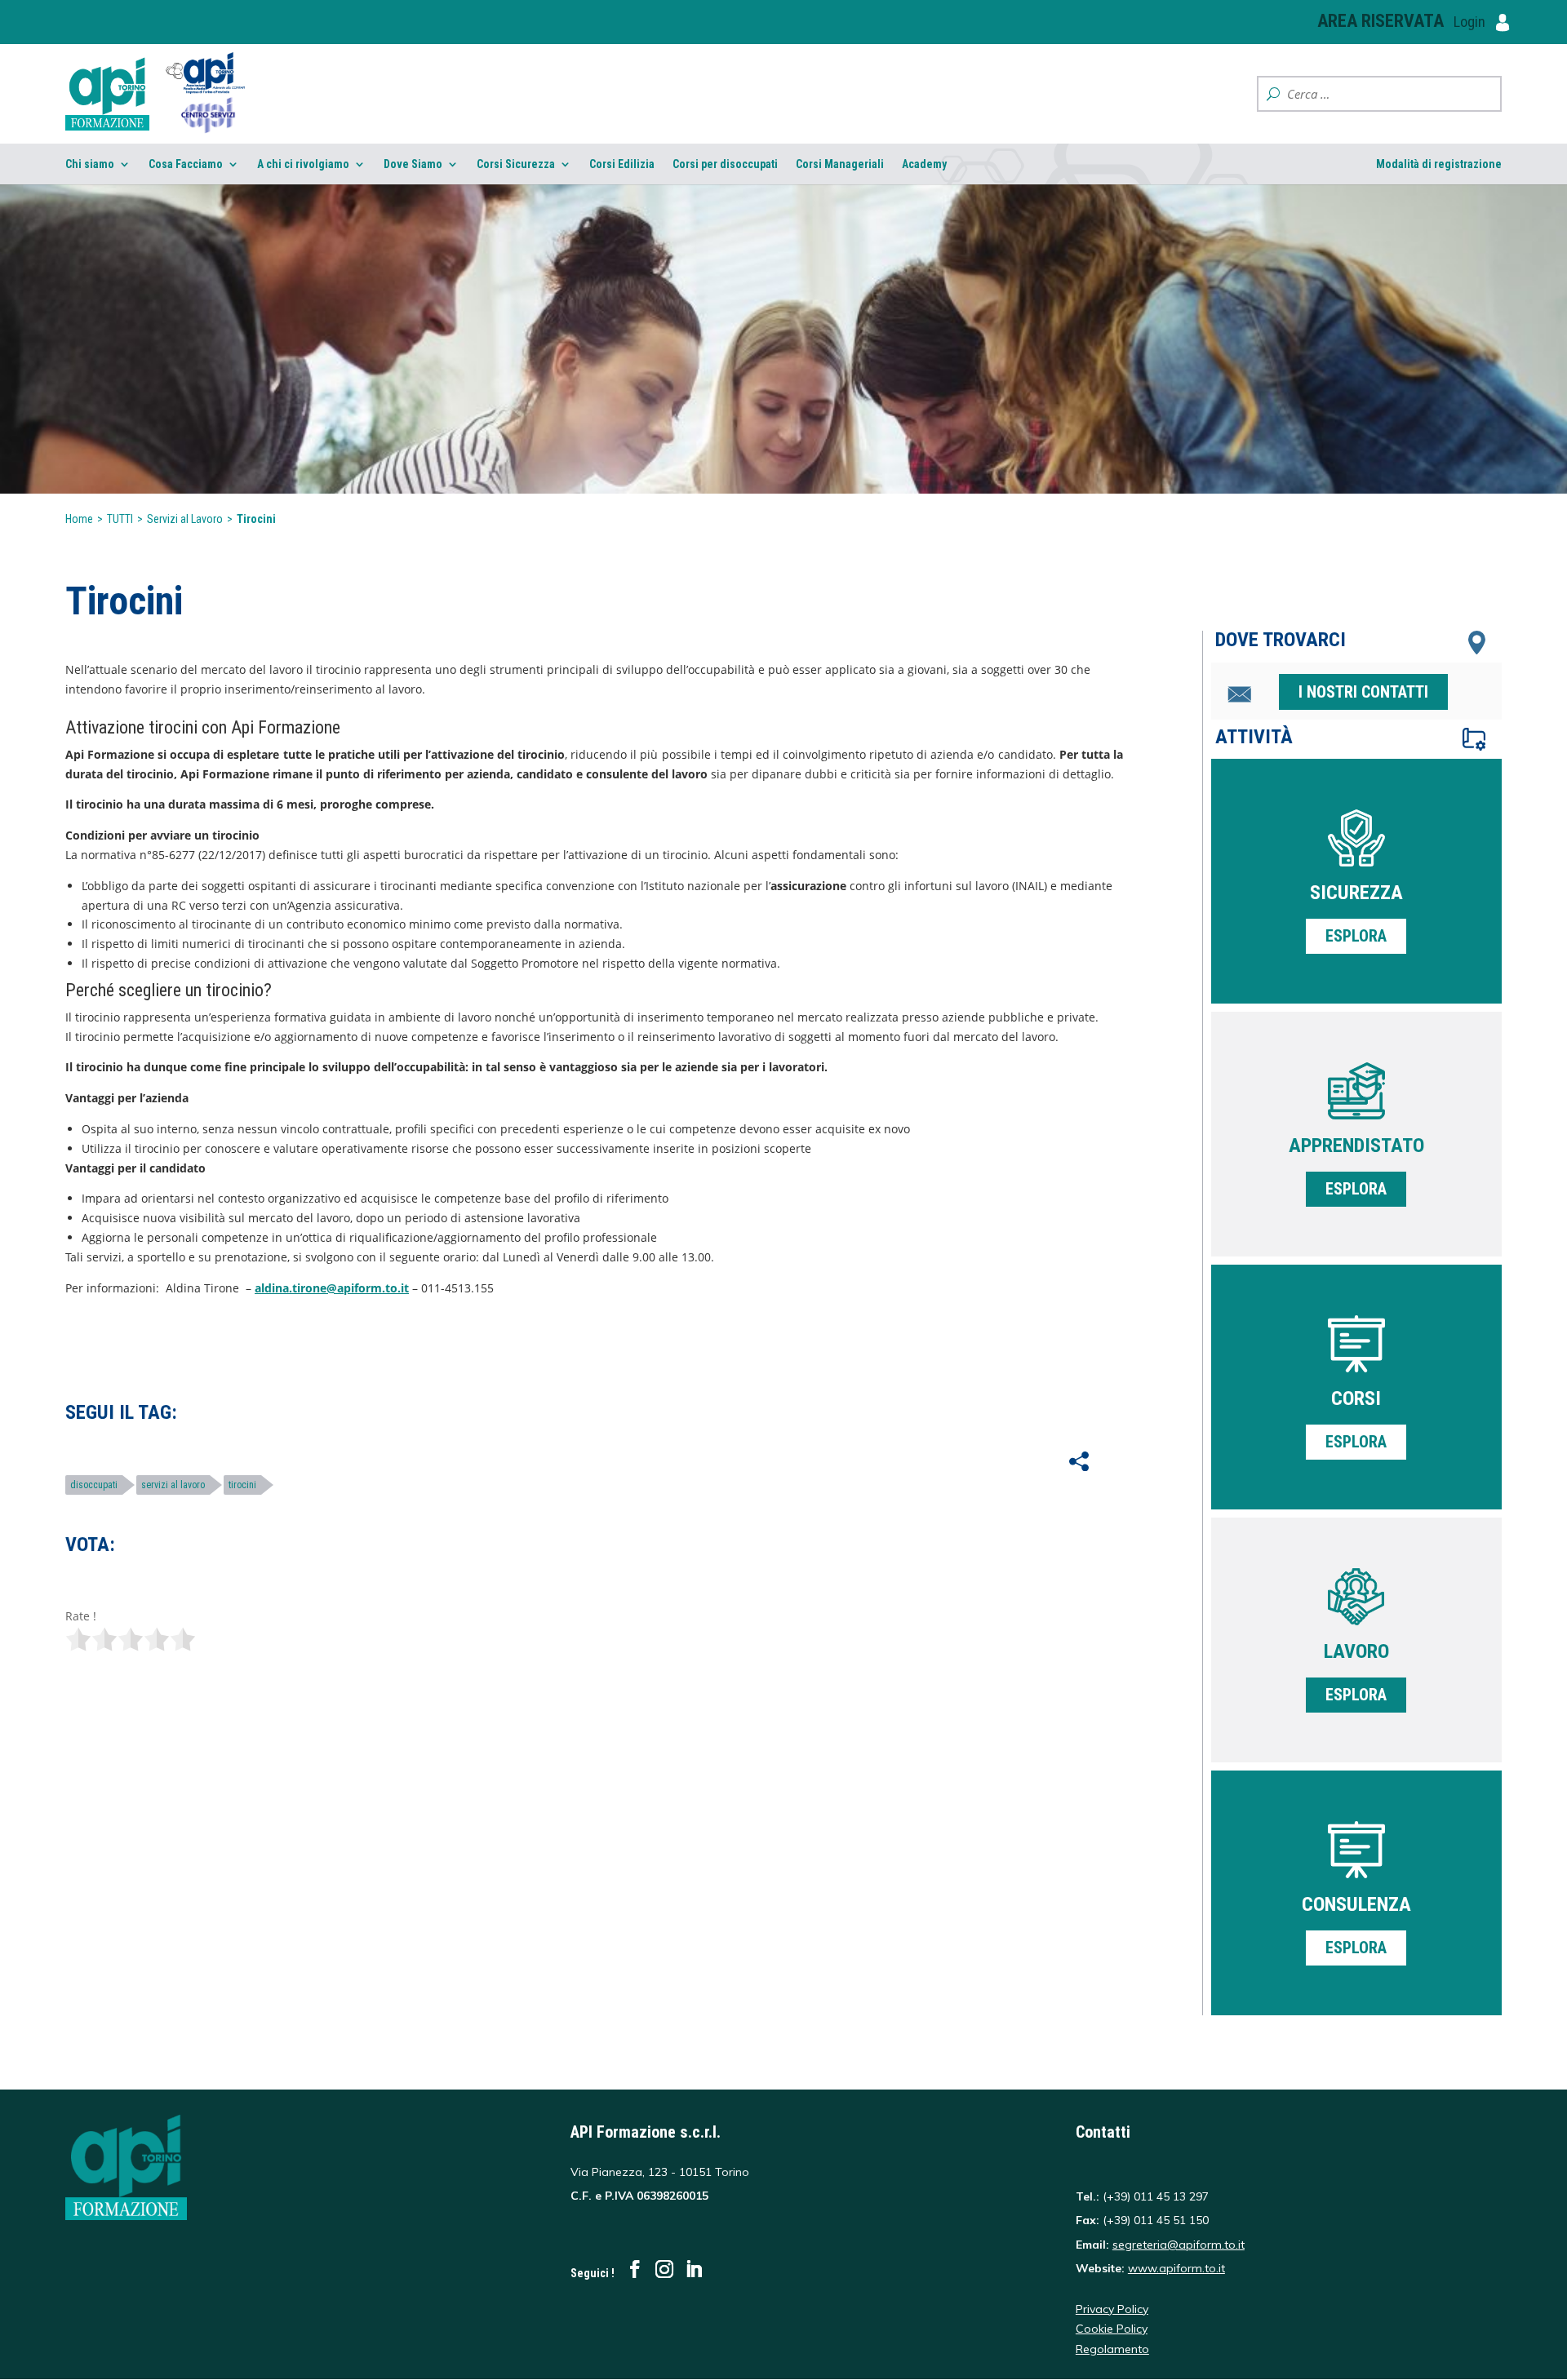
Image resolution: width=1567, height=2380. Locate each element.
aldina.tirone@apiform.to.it (332, 1288)
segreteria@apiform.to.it (1179, 2245)
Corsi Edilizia (622, 164)
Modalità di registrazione (1439, 164)
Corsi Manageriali (840, 164)
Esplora (1356, 936)
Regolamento (1112, 2349)
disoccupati (94, 1485)
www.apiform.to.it (1176, 2268)
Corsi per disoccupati (725, 164)
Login (1471, 22)
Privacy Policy (1112, 2309)
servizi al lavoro (173, 1485)
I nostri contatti (1363, 692)
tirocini (242, 1485)
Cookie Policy (1112, 2329)
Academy (924, 164)
